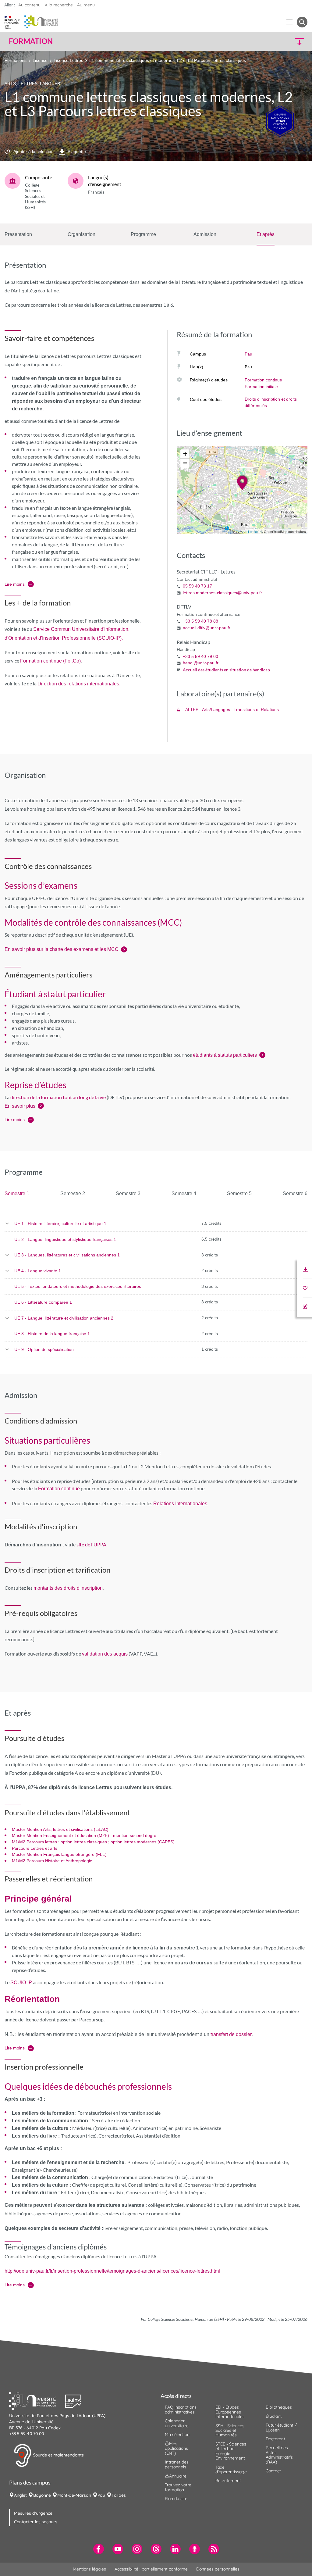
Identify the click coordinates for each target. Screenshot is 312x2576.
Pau (248, 354)
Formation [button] (31, 41)
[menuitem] (99, 2549)
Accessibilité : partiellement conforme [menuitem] (151, 2569)
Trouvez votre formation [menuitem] (178, 2487)
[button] (271, 41)
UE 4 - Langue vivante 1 (38, 1271)
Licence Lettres (68, 60)
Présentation (18, 234)
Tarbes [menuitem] (119, 2495)
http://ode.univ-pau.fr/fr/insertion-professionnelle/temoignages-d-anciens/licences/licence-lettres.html (112, 2271)
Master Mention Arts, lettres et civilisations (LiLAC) (60, 1829)
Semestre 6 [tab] (295, 1193)
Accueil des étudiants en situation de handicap (226, 670)
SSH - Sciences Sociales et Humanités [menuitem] (230, 2430)
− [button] (185, 463)
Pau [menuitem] (101, 2495)
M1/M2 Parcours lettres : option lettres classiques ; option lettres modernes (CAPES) (93, 1842)
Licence (40, 60)
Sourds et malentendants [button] (58, 2455)
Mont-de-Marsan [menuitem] (74, 2495)
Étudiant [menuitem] (274, 2416)
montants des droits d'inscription (68, 1588)
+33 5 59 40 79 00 (200, 656)
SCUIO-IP (109, 638)
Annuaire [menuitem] (178, 2476)
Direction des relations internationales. (79, 684)
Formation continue (263, 380)
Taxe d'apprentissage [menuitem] (231, 2469)
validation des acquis (105, 1654)
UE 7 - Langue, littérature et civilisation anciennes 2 (64, 1318)
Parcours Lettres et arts (35, 1848)
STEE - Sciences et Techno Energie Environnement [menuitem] (231, 2451)
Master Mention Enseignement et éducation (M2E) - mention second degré (84, 1835)
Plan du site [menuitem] (176, 2499)
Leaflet (253, 532)
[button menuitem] (302, 22)
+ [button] (185, 454)
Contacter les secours (36, 2522)
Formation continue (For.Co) (50, 661)
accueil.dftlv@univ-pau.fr (207, 628)
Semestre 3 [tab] (128, 1193)
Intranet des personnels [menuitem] (177, 2464)
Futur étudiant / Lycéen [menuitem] (281, 2427)
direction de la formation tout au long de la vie (58, 1097)
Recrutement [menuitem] (228, 2481)
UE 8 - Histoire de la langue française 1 (52, 1334)
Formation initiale (261, 387)
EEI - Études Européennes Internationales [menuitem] (230, 2412)
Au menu (86, 5)
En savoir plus (20, 1106)
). (121, 638)
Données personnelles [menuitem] (218, 2569)
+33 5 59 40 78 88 (200, 621)
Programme (143, 234)
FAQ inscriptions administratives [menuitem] (181, 2409)
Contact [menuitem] (273, 2471)
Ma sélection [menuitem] (177, 2435)
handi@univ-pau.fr (201, 663)
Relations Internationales (180, 1504)
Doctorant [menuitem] (275, 2439)
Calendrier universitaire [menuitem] (177, 2423)
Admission (205, 234)
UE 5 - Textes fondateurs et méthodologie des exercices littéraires (78, 1286)
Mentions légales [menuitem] (89, 2569)
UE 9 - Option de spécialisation (44, 1349)
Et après (266, 234)
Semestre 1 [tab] (17, 1193)
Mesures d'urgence (33, 2513)
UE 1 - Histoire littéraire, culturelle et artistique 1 (60, 1224)
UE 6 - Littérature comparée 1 (43, 1302)
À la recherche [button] (59, 5)
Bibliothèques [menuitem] (279, 2407)
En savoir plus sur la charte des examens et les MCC (62, 949)
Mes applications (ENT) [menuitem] (176, 2448)
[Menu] (290, 22)
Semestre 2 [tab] (73, 1193)
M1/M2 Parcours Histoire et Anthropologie (52, 1861)
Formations (16, 60)
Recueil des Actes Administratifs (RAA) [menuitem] (279, 2455)
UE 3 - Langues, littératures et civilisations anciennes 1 (67, 1255)
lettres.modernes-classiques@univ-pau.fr (222, 593)
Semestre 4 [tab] (184, 1193)
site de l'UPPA (91, 1544)
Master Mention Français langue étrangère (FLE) (59, 1854)
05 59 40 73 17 (197, 586)
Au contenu (29, 5)
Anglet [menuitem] (20, 2495)
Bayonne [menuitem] (42, 2495)
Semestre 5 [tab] (239, 1193)
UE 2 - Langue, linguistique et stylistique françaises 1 (65, 1239)
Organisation (82, 234)
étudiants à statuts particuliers (225, 1055)
